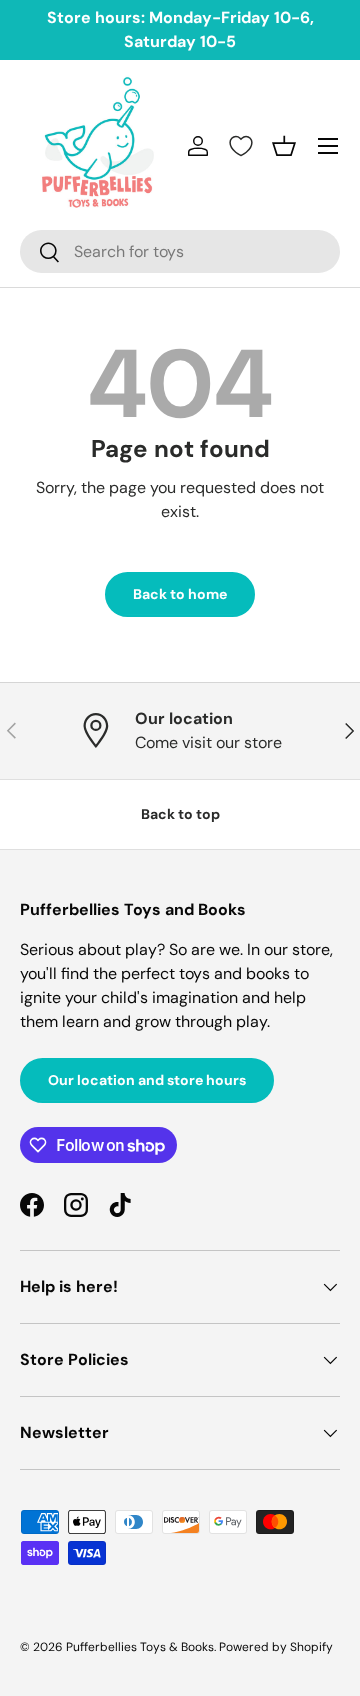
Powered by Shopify (276, 1647)
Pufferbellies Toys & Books (140, 1647)
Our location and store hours (147, 1080)
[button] (284, 146)
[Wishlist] (241, 146)
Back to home (180, 594)
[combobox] (180, 251)
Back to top (180, 814)
